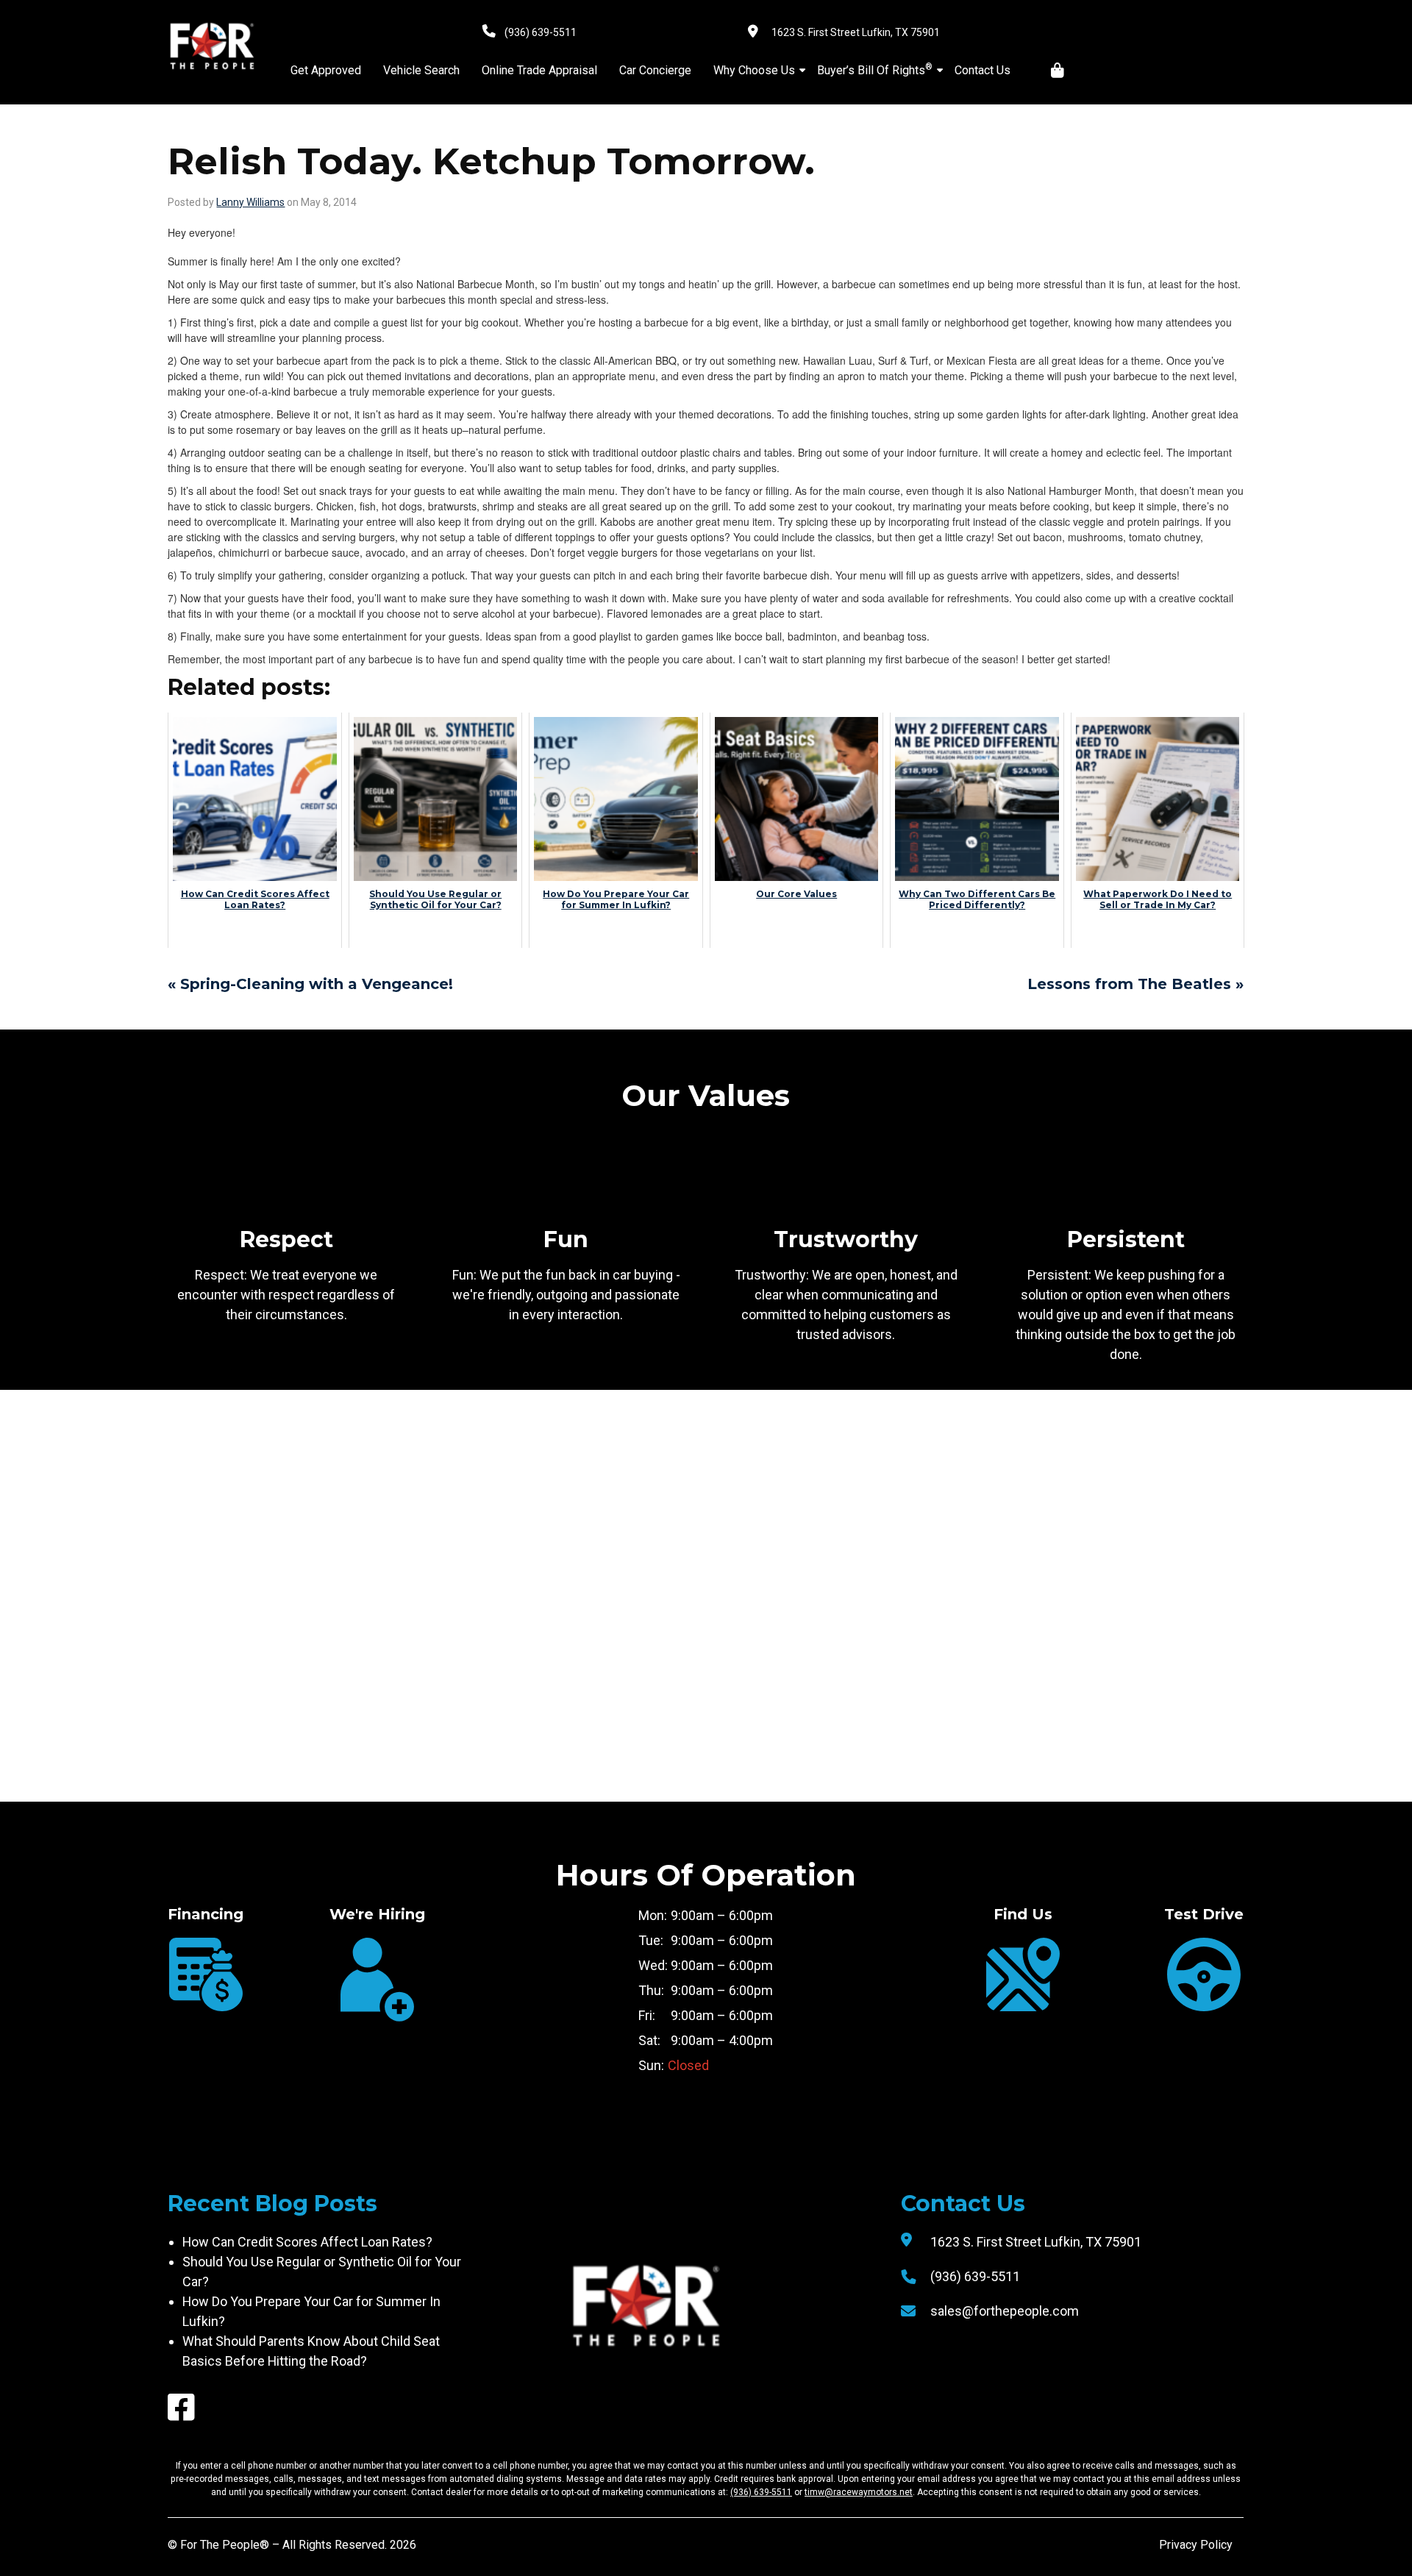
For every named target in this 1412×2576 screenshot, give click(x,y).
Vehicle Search (421, 70)
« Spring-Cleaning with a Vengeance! (310, 984)
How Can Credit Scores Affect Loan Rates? (307, 2242)
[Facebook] (181, 2407)
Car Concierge (655, 70)
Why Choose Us (754, 70)
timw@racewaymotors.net (859, 2492)
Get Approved (326, 70)
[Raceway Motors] (212, 47)
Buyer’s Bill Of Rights (875, 69)
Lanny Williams (250, 202)
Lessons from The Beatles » (1135, 984)
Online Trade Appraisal (539, 70)
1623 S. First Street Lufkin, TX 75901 (856, 32)
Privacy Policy (1196, 2545)
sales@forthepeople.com (1005, 2311)
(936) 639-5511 (541, 32)
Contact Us (983, 70)
